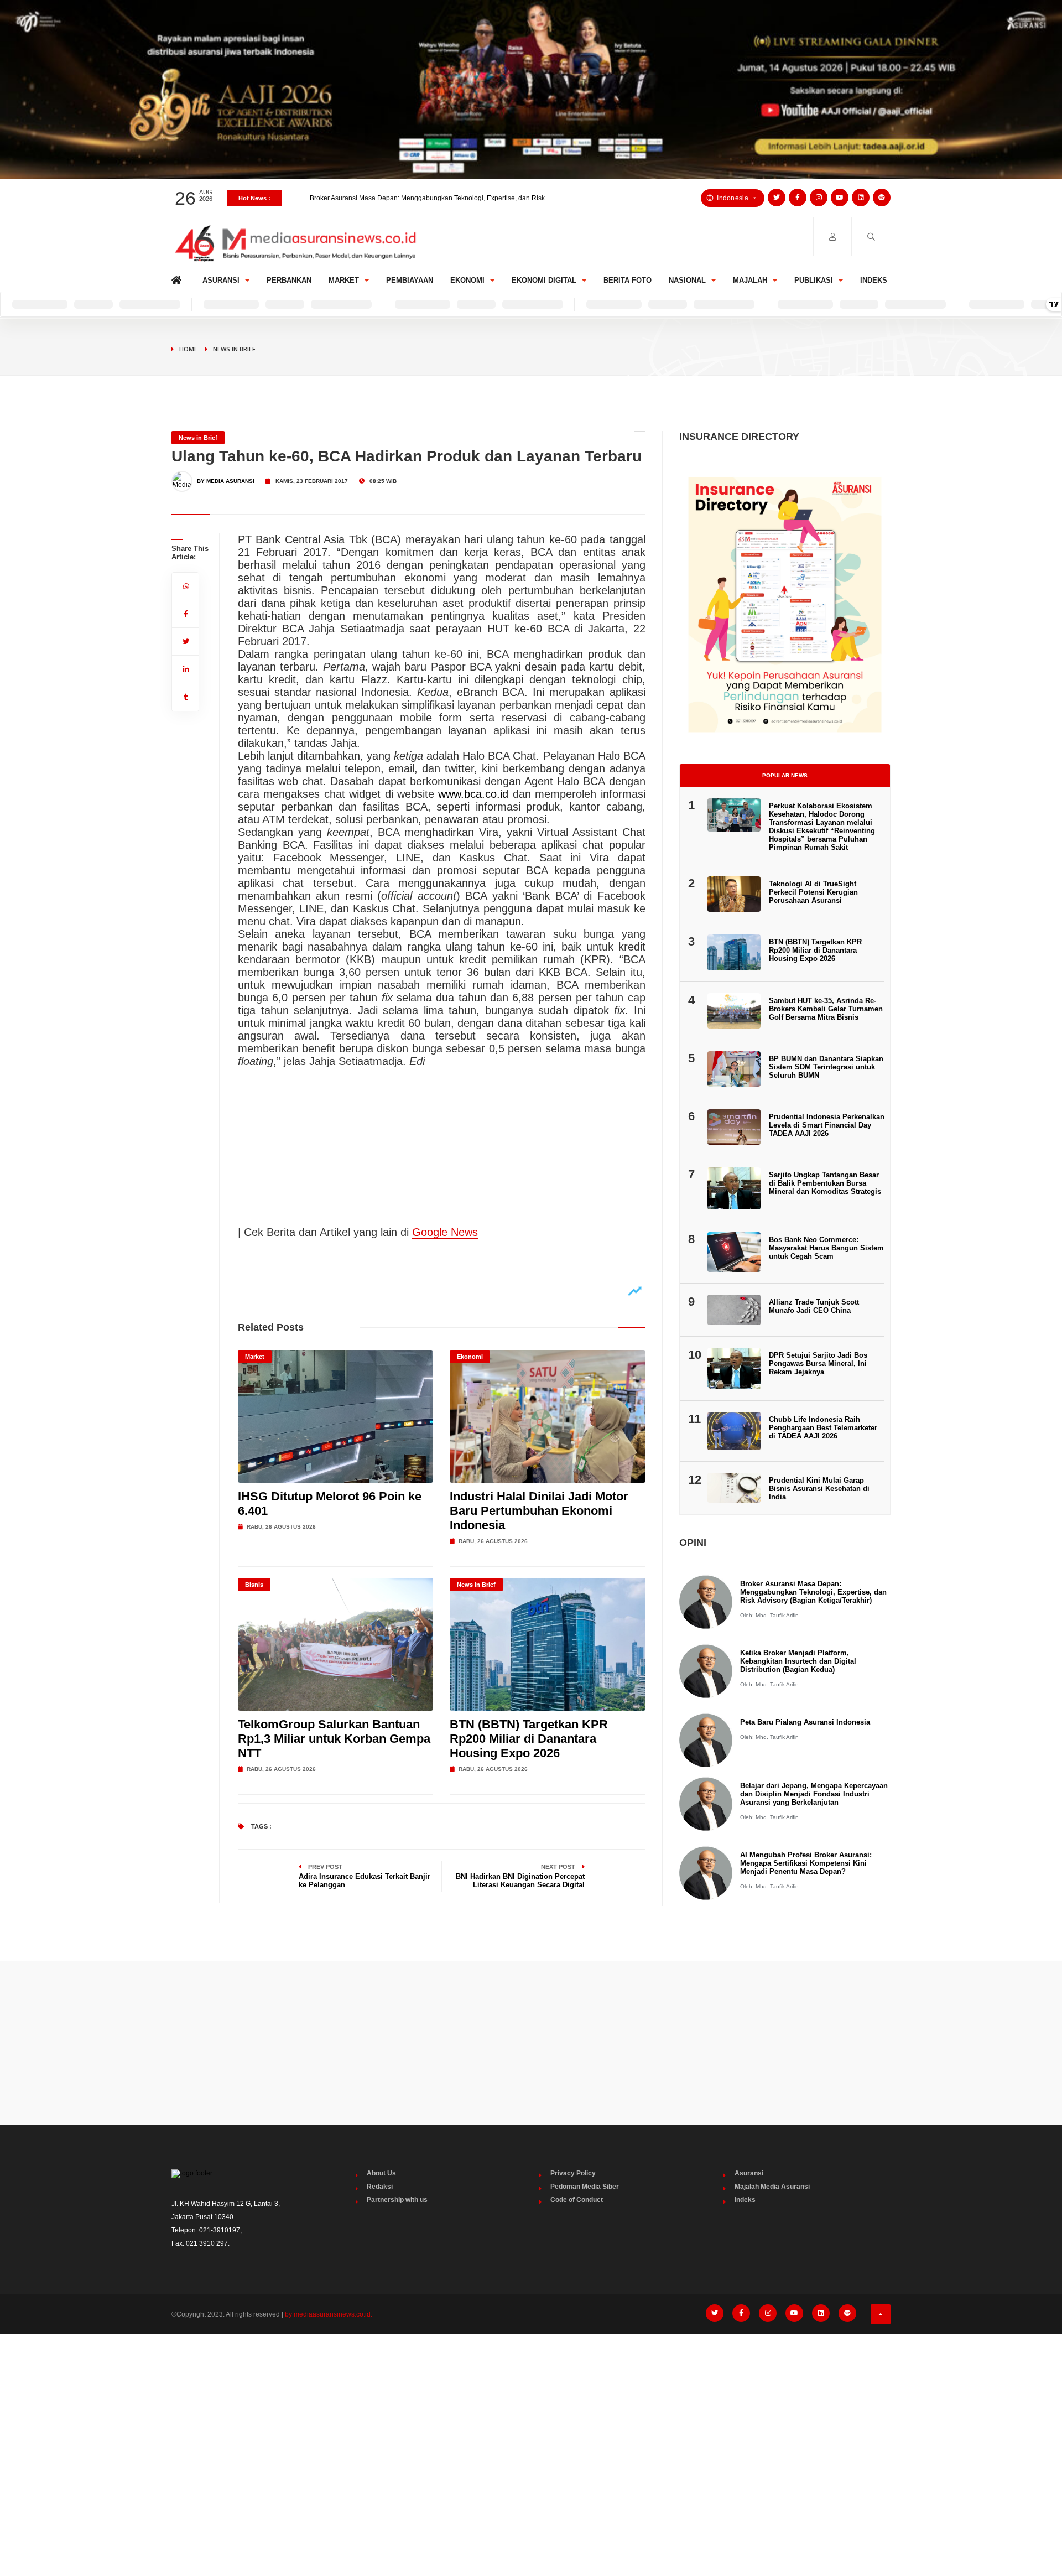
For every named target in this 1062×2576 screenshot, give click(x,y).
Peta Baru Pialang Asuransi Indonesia (805, 1722)
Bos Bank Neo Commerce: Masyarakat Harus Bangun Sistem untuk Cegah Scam (826, 1248)
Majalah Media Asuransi (772, 2187)
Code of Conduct (577, 2200)
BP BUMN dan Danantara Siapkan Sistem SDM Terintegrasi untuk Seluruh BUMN (826, 1067)
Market (344, 280)
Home (178, 277)
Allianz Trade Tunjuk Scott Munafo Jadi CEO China (814, 1306)
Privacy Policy (573, 2173)
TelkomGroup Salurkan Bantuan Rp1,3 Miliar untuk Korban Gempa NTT (334, 1739)
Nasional (687, 280)
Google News (445, 1232)
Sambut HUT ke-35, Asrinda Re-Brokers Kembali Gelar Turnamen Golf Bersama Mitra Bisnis (826, 1009)
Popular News (785, 775)
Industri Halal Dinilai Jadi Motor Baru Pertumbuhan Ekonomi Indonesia (539, 1511)
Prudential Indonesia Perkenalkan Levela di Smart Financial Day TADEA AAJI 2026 (827, 1125)
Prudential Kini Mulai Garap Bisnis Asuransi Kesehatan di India (819, 1489)
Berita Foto (628, 280)
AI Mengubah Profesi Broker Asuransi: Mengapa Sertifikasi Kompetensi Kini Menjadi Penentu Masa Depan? (806, 1863)
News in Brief (234, 349)
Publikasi (814, 280)
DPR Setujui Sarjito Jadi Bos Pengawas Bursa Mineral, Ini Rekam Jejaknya (818, 1364)
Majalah (750, 280)
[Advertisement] (531, 2043)
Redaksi (380, 2187)
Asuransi (221, 280)
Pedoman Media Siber (585, 2187)
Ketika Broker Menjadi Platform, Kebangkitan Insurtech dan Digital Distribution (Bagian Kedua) (798, 1661)
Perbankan (289, 280)
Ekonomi (467, 280)
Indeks (874, 280)
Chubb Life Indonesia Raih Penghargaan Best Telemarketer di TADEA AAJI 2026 (823, 1428)
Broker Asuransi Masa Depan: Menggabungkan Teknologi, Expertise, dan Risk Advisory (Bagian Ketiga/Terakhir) (813, 1592)
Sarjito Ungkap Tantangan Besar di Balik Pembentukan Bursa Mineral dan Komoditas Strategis (825, 1183)
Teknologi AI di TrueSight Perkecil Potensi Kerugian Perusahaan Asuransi (813, 892)
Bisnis (254, 1585)
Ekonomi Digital (544, 280)
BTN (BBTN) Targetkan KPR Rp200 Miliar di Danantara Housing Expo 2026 (529, 1739)
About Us (381, 2173)
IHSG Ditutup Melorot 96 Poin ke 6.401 (368, 198)
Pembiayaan (410, 280)
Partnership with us (397, 2200)
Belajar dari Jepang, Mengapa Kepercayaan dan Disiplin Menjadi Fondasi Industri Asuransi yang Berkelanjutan (814, 1794)
